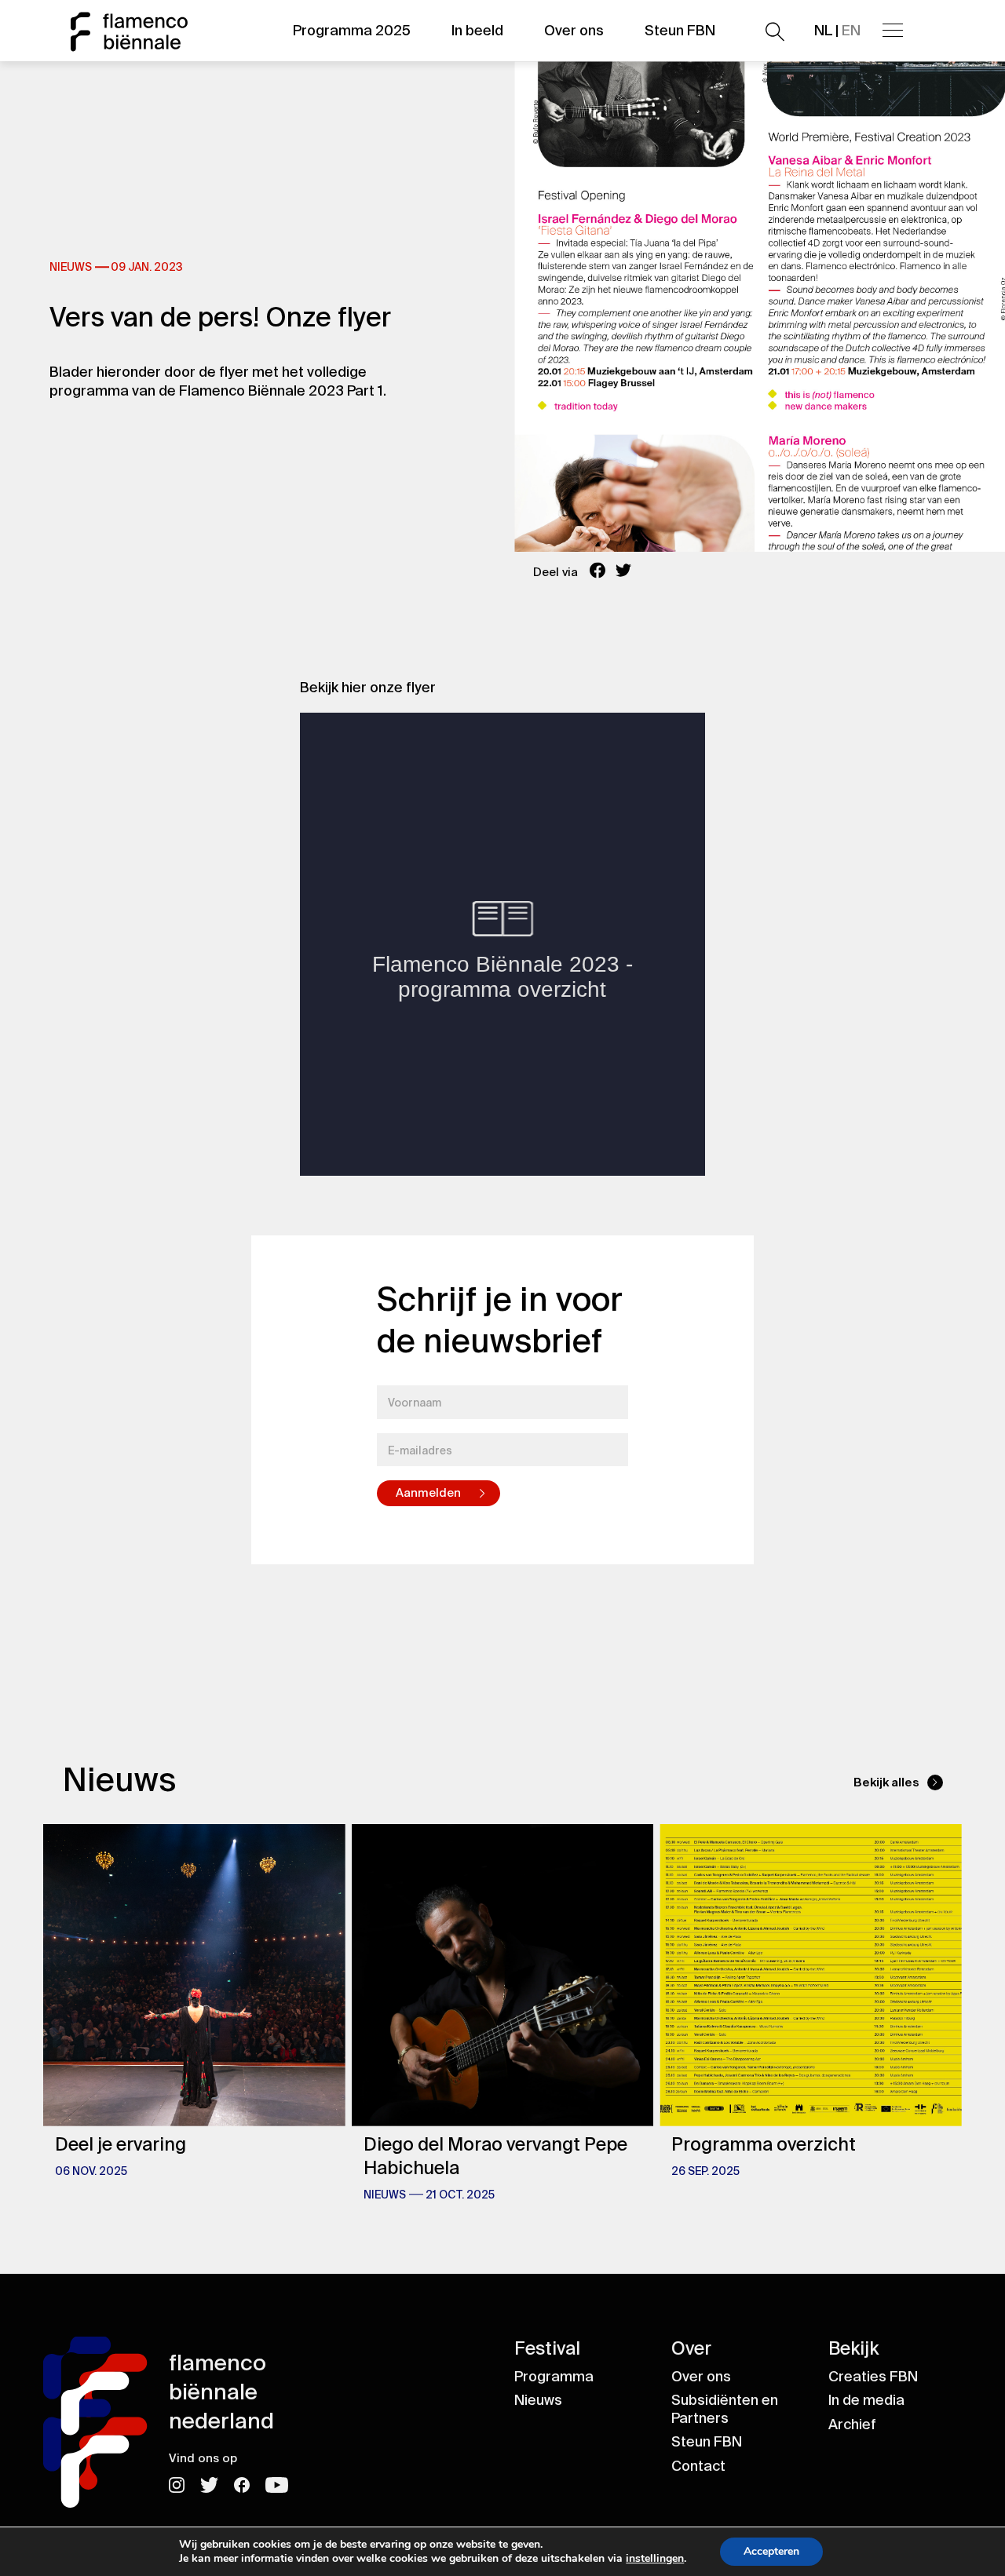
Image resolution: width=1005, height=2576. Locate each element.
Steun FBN (680, 31)
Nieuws (538, 2400)
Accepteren (771, 2551)
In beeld (477, 31)
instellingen (655, 2559)
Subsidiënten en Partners (725, 2409)
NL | (837, 31)
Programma (554, 2377)
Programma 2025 (352, 31)
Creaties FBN (873, 2377)
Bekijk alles (886, 1782)
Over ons (574, 31)
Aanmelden (428, 1493)
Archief (852, 2425)
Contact (698, 2466)
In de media (866, 2400)
